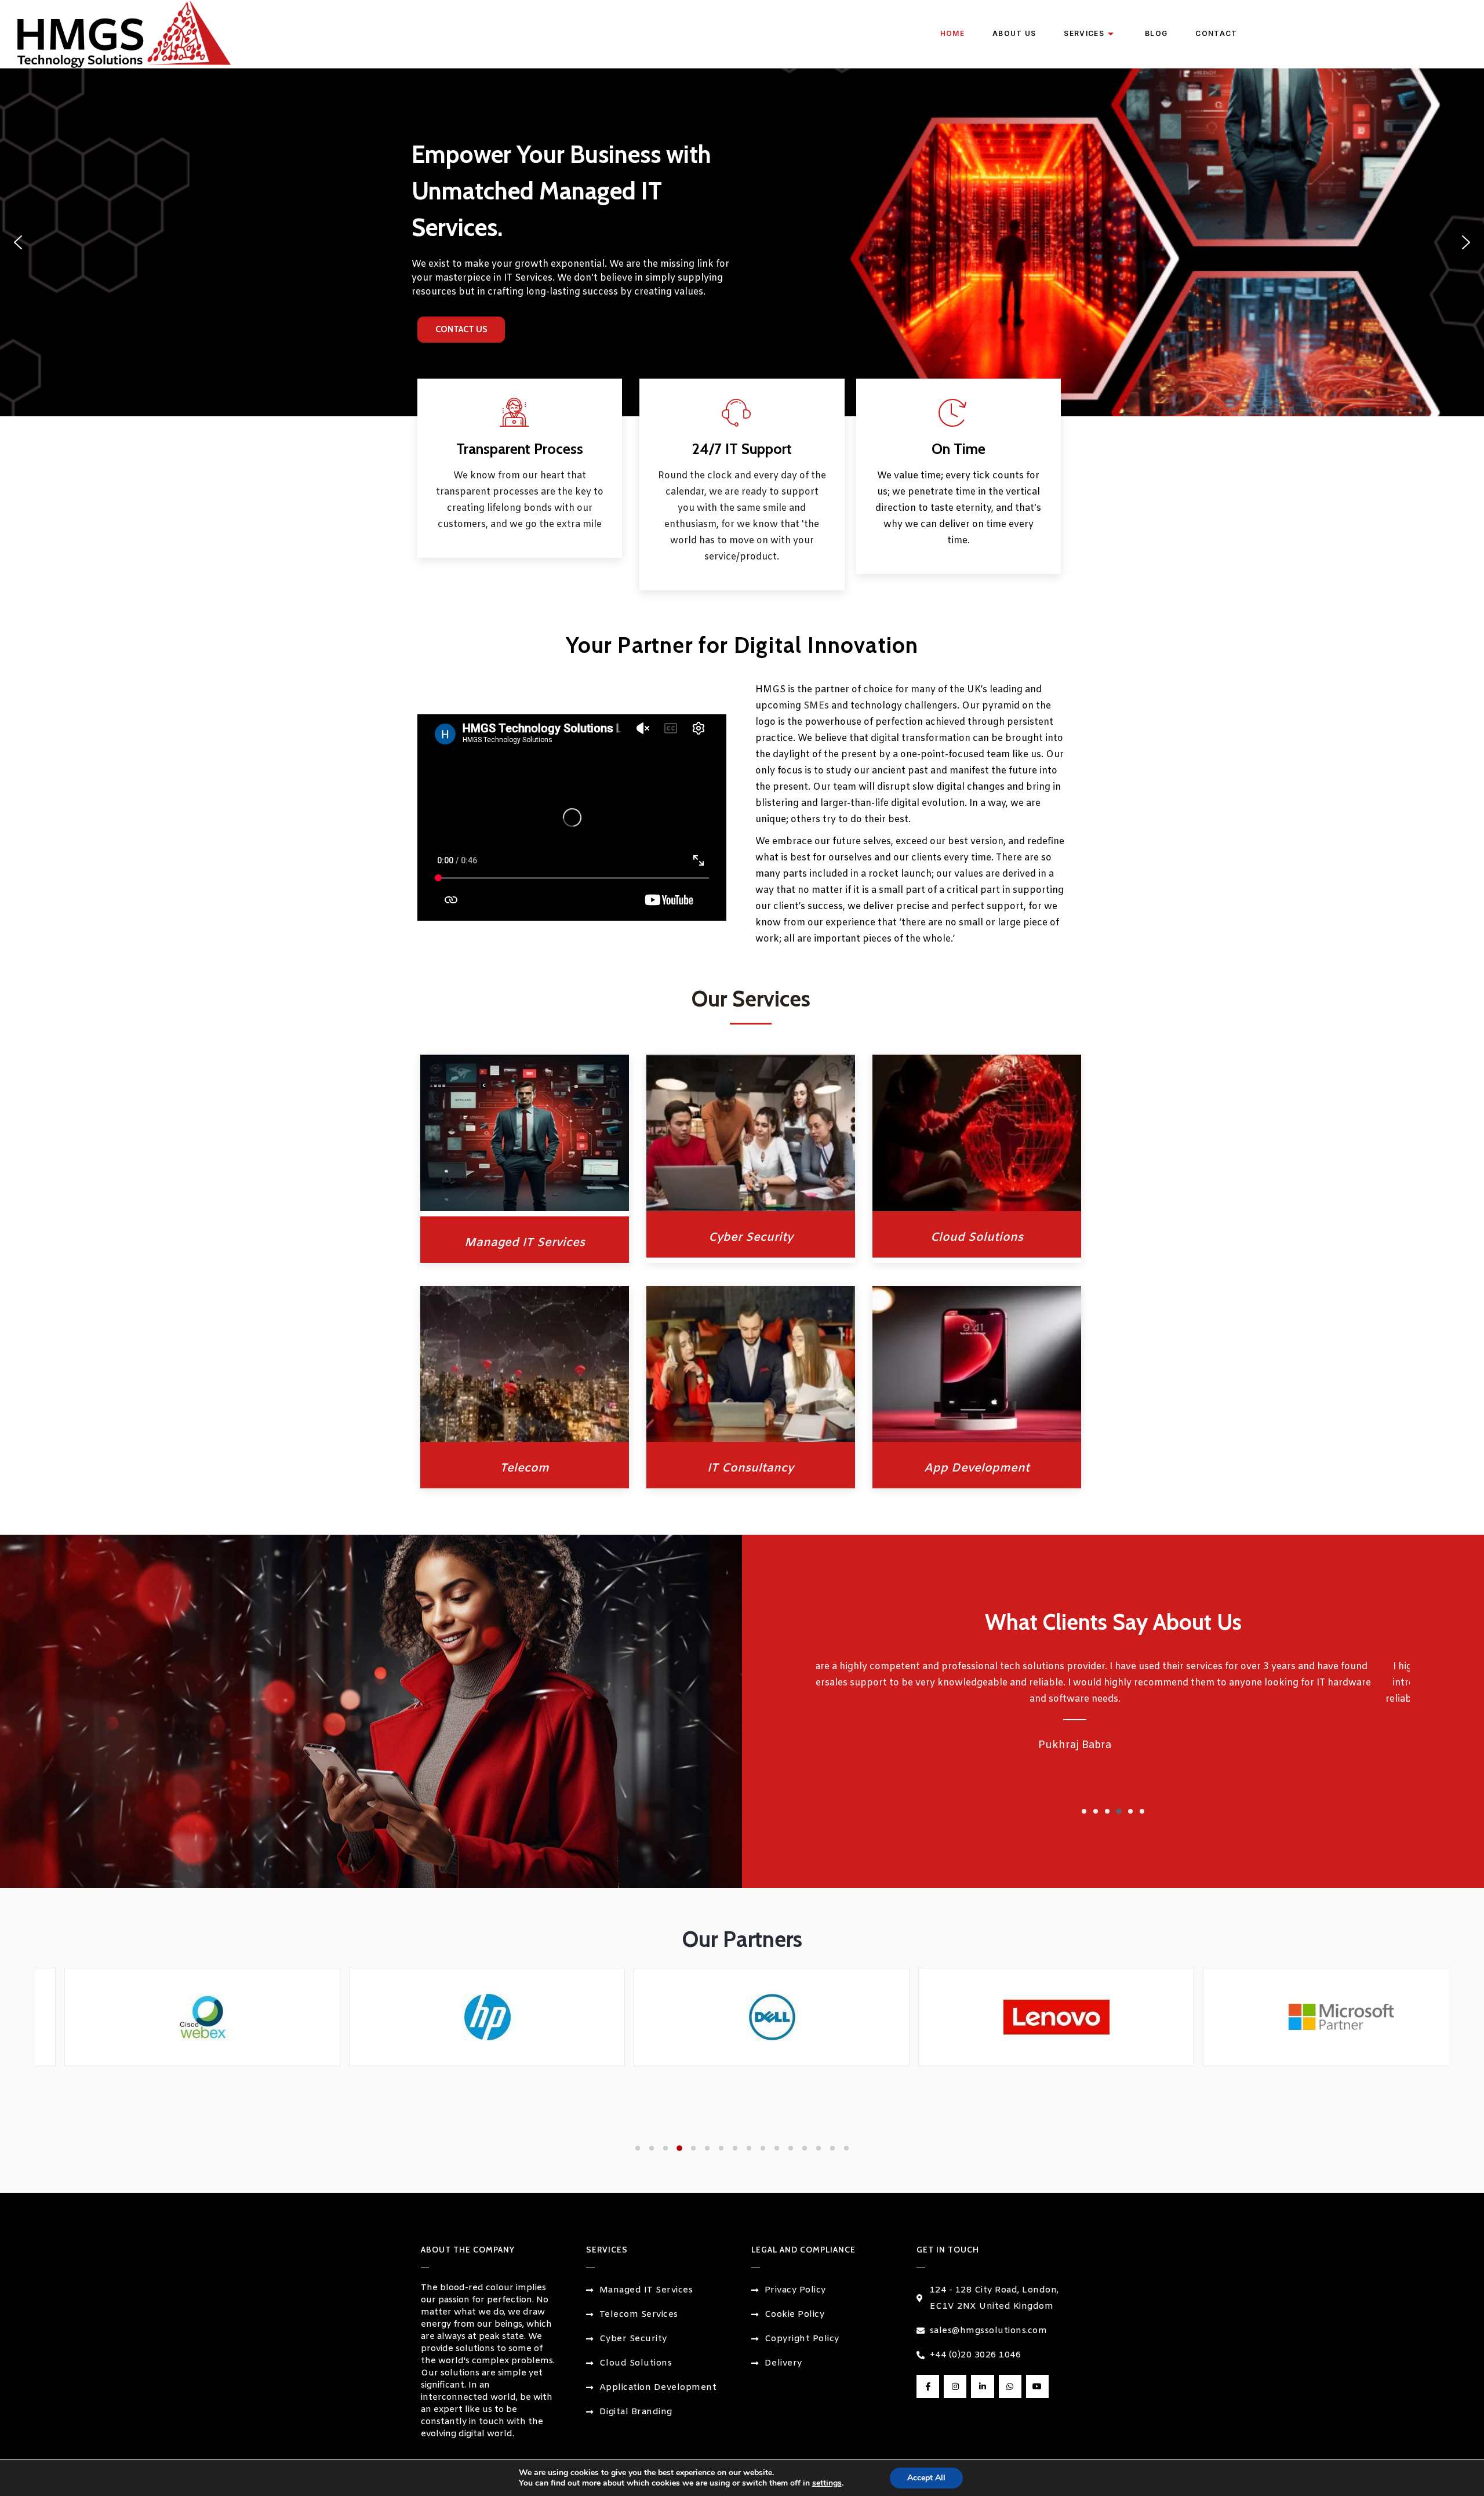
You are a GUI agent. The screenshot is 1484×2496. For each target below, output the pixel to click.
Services (1084, 33)
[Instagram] (955, 2386)
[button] (18, 242)
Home (952, 33)
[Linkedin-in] (982, 2386)
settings (827, 2483)
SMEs (816, 706)
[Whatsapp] (1010, 2386)
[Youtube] (1037, 2386)
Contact (1216, 33)
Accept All (926, 2478)
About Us (1014, 33)
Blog (1156, 33)
